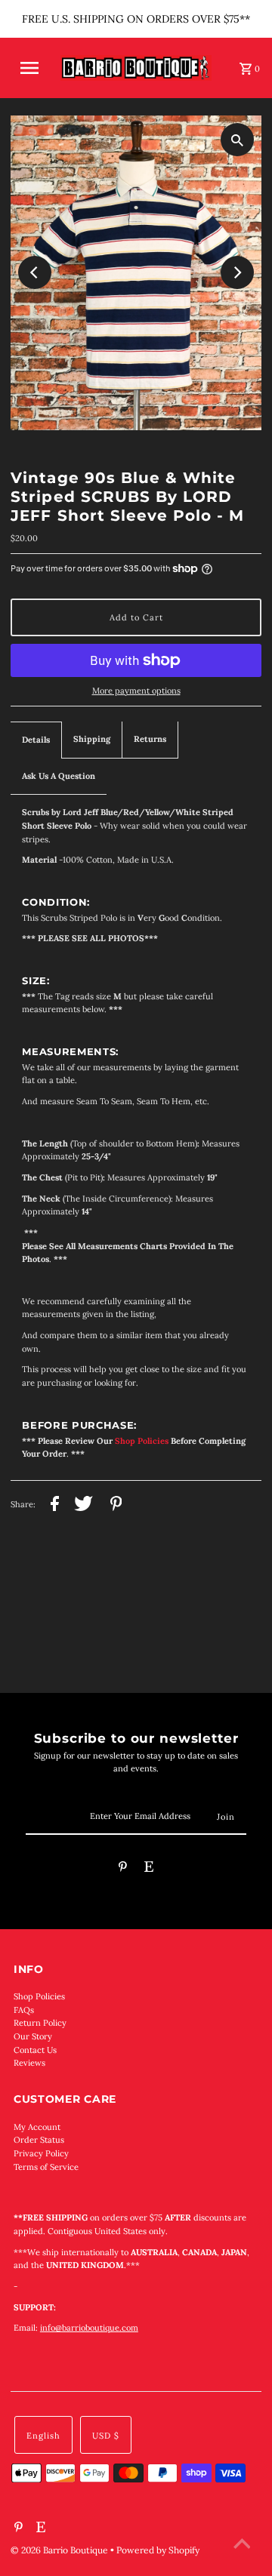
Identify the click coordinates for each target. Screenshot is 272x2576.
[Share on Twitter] (83, 1506)
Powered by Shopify (158, 2550)
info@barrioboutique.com (89, 2328)
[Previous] (35, 272)
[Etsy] (149, 1869)
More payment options (136, 691)
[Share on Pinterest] (116, 1506)
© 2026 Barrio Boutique (60, 2550)
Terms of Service (46, 2167)
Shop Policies (39, 1996)
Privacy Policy (41, 2153)
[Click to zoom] (237, 140)
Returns (150, 739)
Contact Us (35, 2050)
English (43, 2436)
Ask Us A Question (59, 776)
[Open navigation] (34, 68)
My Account (37, 2127)
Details (36, 740)
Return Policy (40, 2023)
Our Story (33, 2036)
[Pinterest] (123, 1869)
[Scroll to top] (242, 2546)
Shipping (92, 739)
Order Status (39, 2140)
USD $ (106, 2436)
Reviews (29, 2063)
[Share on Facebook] (55, 1506)
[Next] (237, 272)
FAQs (24, 2010)
